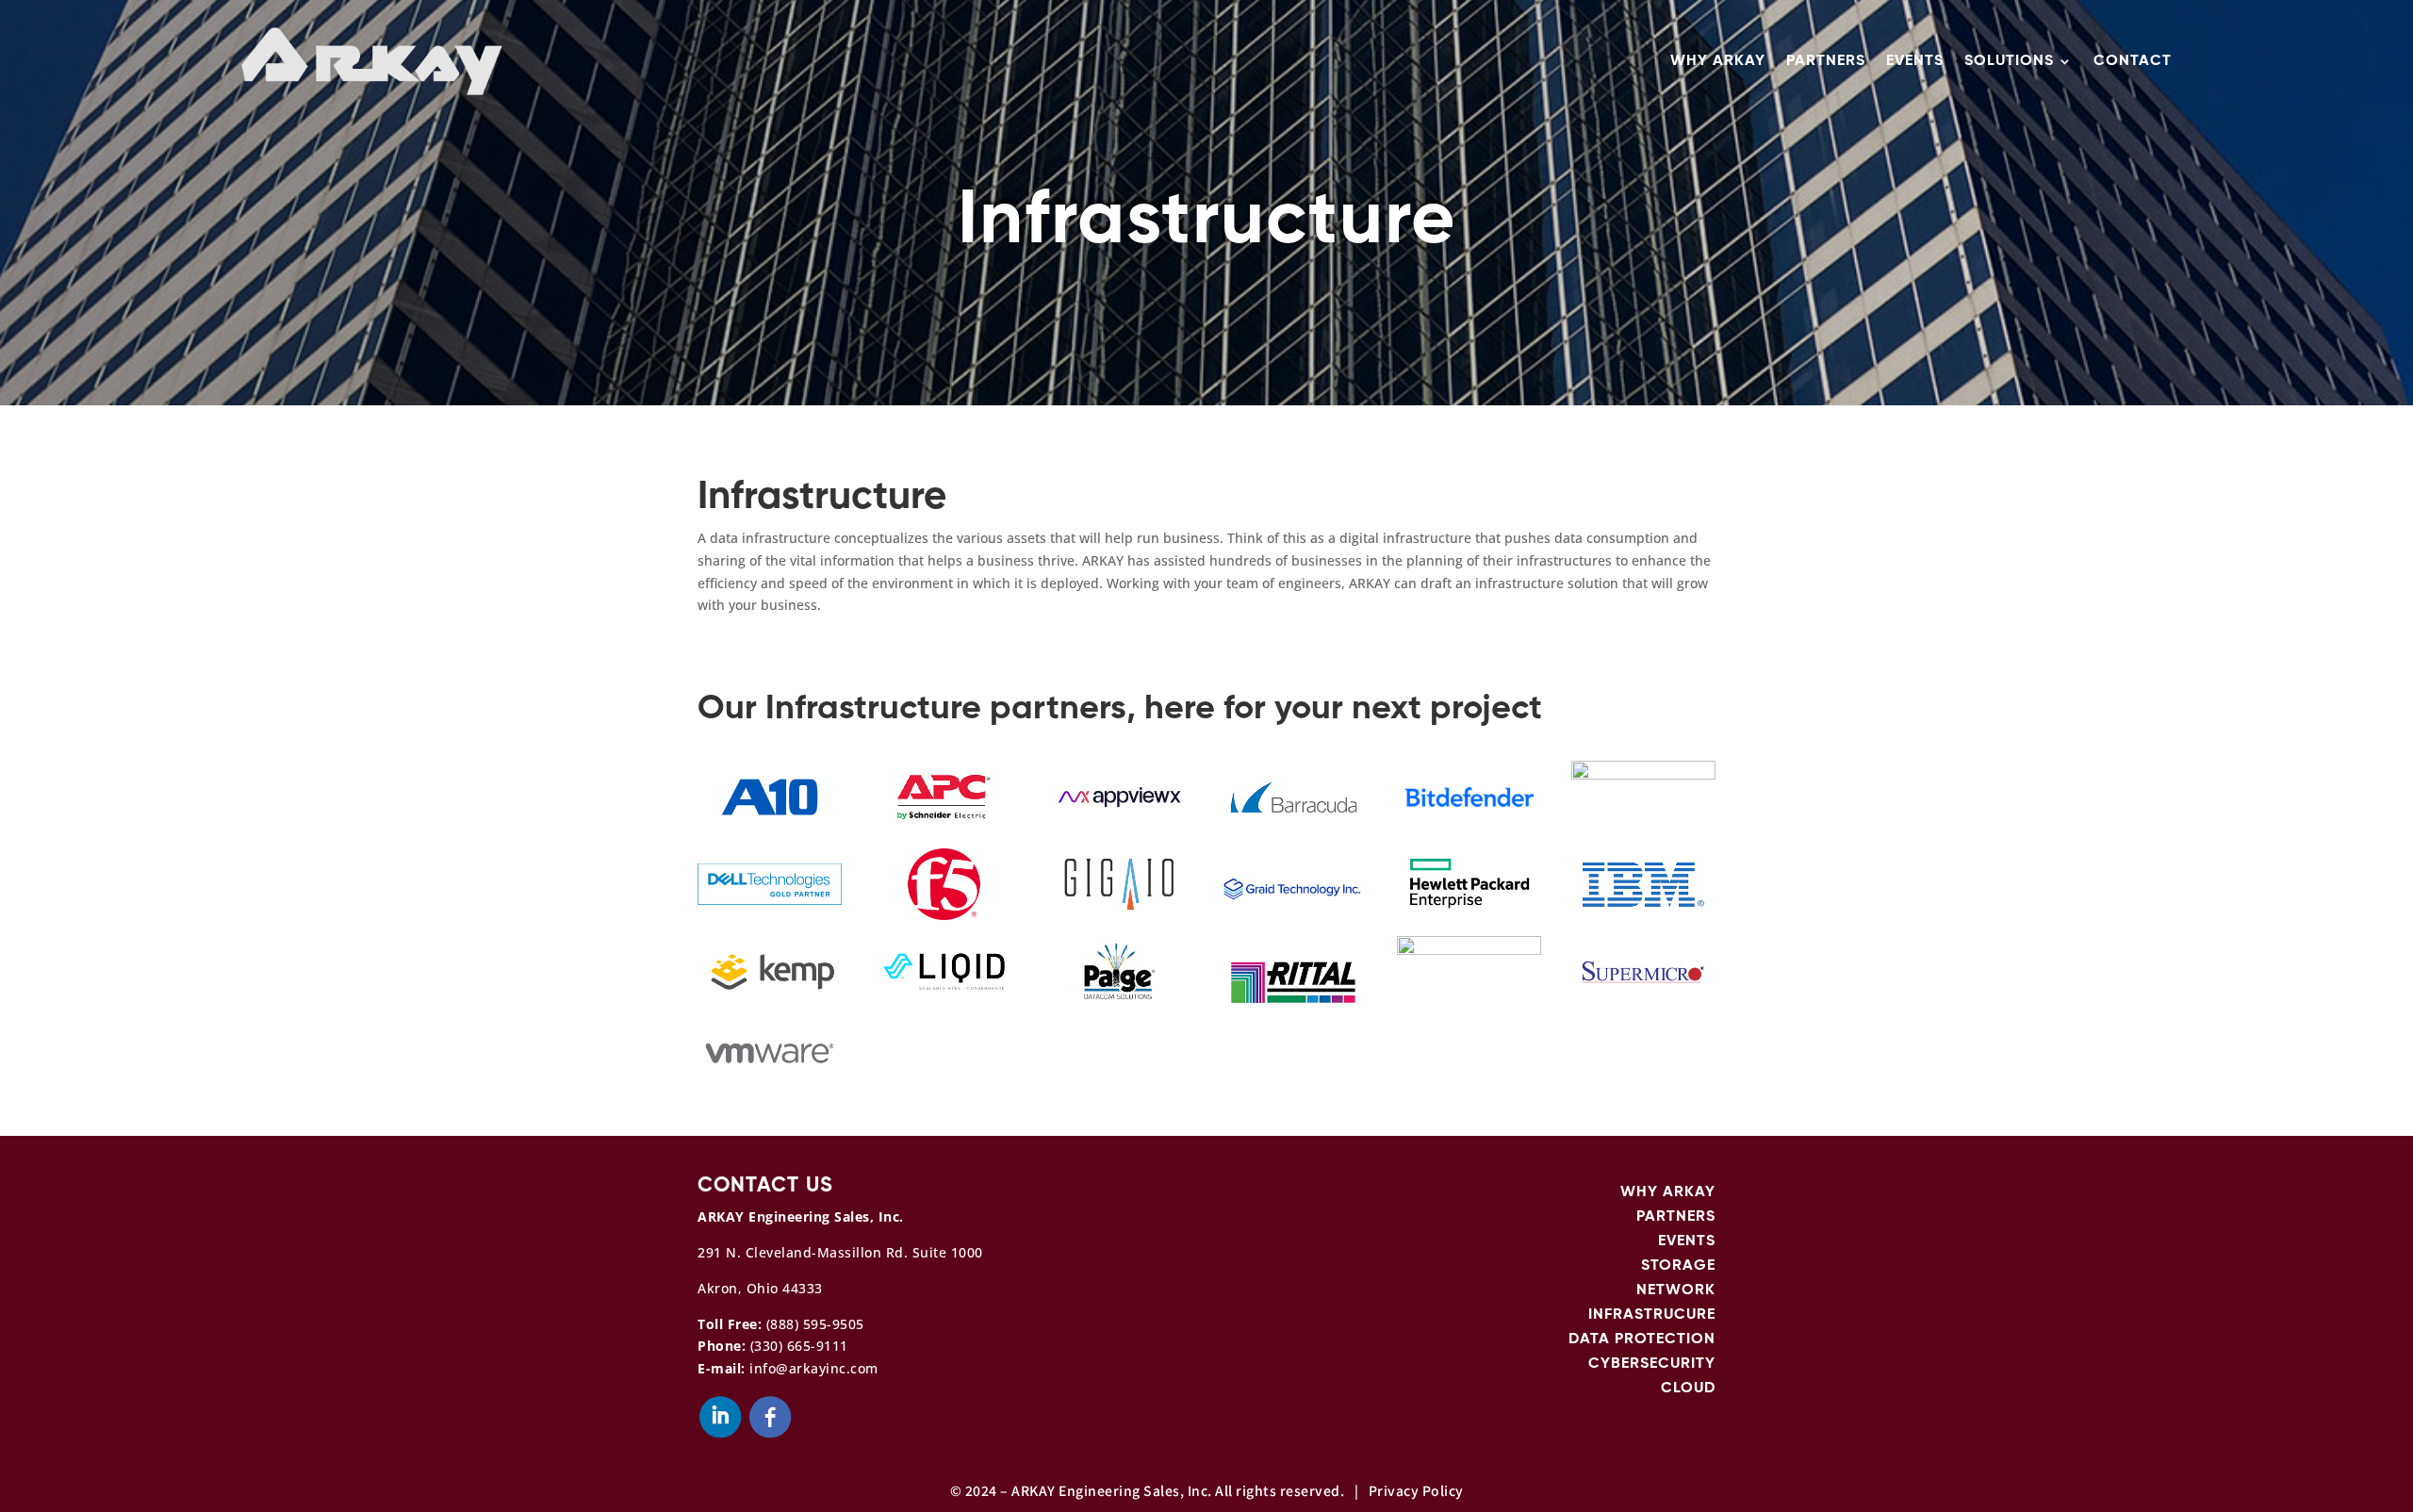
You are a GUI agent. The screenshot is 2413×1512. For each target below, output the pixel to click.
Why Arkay (1668, 1192)
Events (1915, 61)
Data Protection (1642, 1339)
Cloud (1688, 1389)
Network (1676, 1290)
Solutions (2009, 61)
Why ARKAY (1718, 61)
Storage (1678, 1266)
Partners (1826, 61)
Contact (2133, 61)
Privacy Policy (1416, 1490)
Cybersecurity (1652, 1364)
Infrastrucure (1652, 1315)
